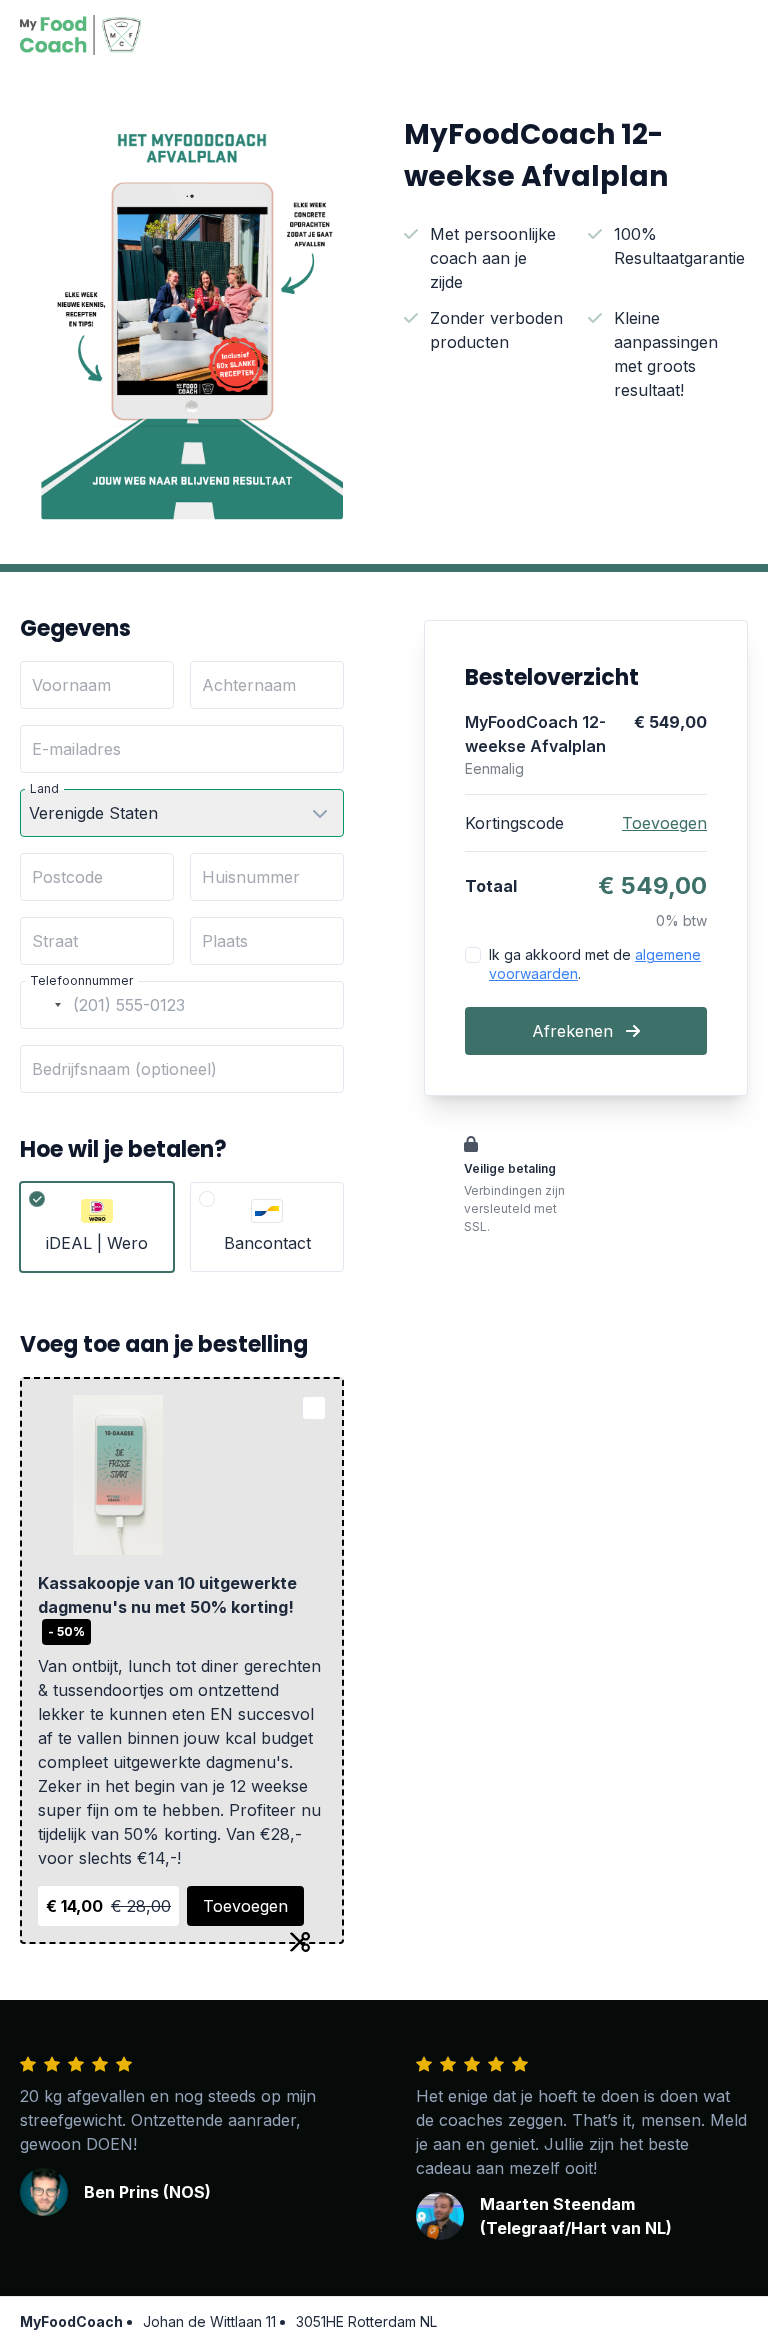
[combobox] (44, 1005)
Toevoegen (245, 1906)
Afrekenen (575, 1031)
